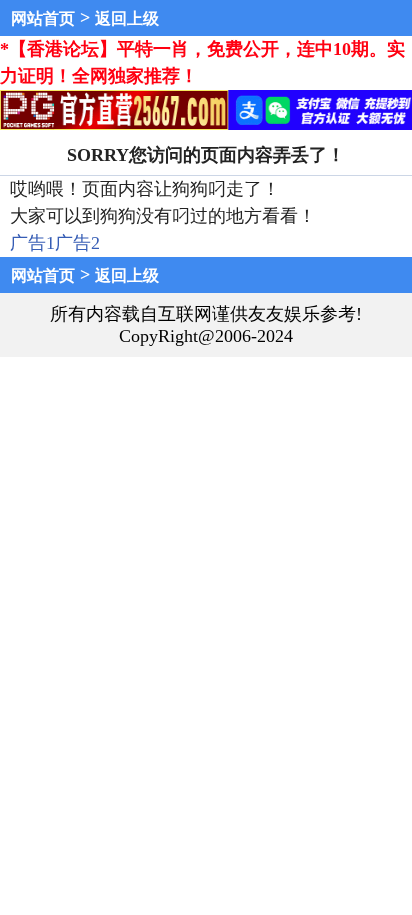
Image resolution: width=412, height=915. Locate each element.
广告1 (32, 243)
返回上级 (127, 18)
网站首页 (43, 18)
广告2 (77, 243)
